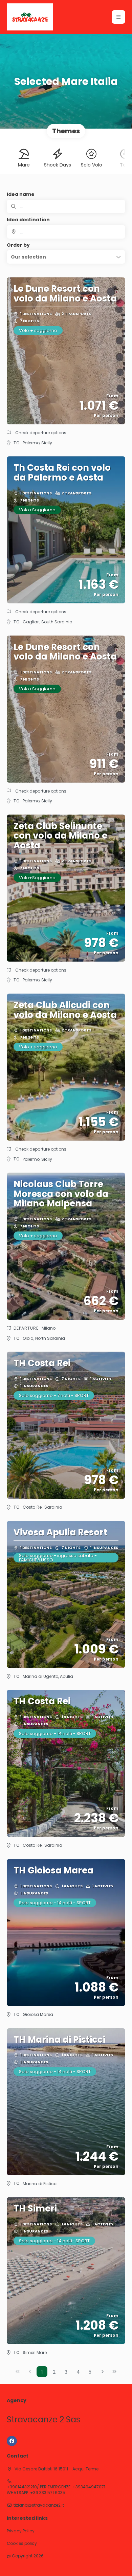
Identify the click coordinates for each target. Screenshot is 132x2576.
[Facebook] (12, 2441)
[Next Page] (103, 2372)
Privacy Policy (21, 2531)
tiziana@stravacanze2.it (39, 2505)
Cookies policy (22, 2544)
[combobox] (66, 232)
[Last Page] (114, 2372)
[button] (118, 17)
